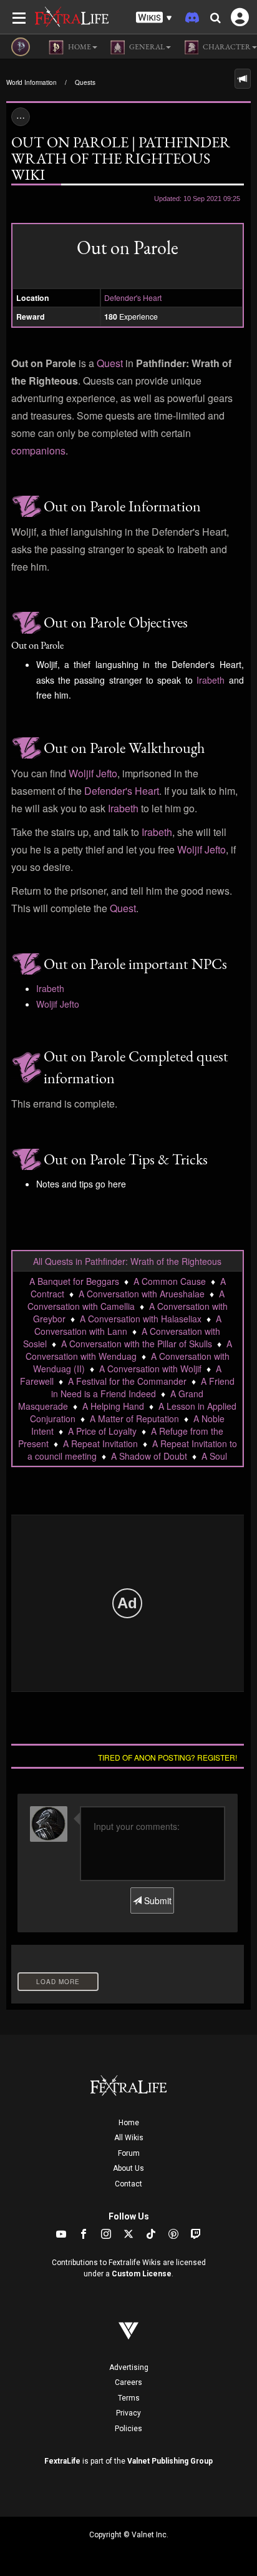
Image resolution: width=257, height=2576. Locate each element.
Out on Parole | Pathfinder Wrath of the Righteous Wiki (121, 158)
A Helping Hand (113, 1406)
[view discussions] (243, 79)
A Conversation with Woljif (150, 1369)
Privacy (128, 2413)
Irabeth (211, 680)
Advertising (129, 2367)
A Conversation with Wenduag (129, 1350)
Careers (128, 2382)
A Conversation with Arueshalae (142, 1294)
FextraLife (62, 2461)
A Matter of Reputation (134, 1418)
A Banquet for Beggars (74, 1281)
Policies (128, 2429)
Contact (128, 2184)
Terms (129, 2398)
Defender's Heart (133, 297)
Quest (110, 363)
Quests (85, 82)
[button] (154, 18)
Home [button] (79, 47)
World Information (32, 82)
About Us (128, 2168)
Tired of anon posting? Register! (167, 1757)
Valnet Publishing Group (170, 2461)
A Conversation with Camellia (126, 1300)
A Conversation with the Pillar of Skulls (137, 1344)
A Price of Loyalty (102, 1431)
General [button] (146, 47)
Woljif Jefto (93, 773)
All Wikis (129, 2138)
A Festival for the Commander (127, 1381)
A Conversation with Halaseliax (141, 1319)
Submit (157, 1900)
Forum (129, 2153)
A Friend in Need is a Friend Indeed (143, 1387)
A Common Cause (170, 1281)
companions (38, 450)
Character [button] (226, 47)
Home (129, 2123)
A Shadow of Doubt (149, 1456)
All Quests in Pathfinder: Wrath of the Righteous (127, 1261)
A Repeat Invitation (100, 1443)
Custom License (142, 2274)
